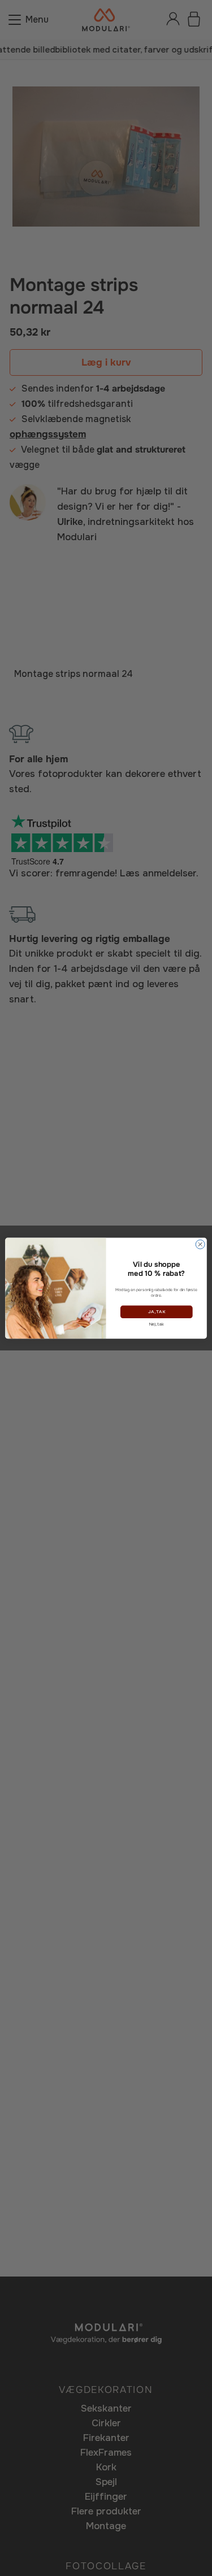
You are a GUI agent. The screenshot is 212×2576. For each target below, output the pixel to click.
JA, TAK (156, 1312)
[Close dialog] (200, 1244)
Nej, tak (156, 1324)
